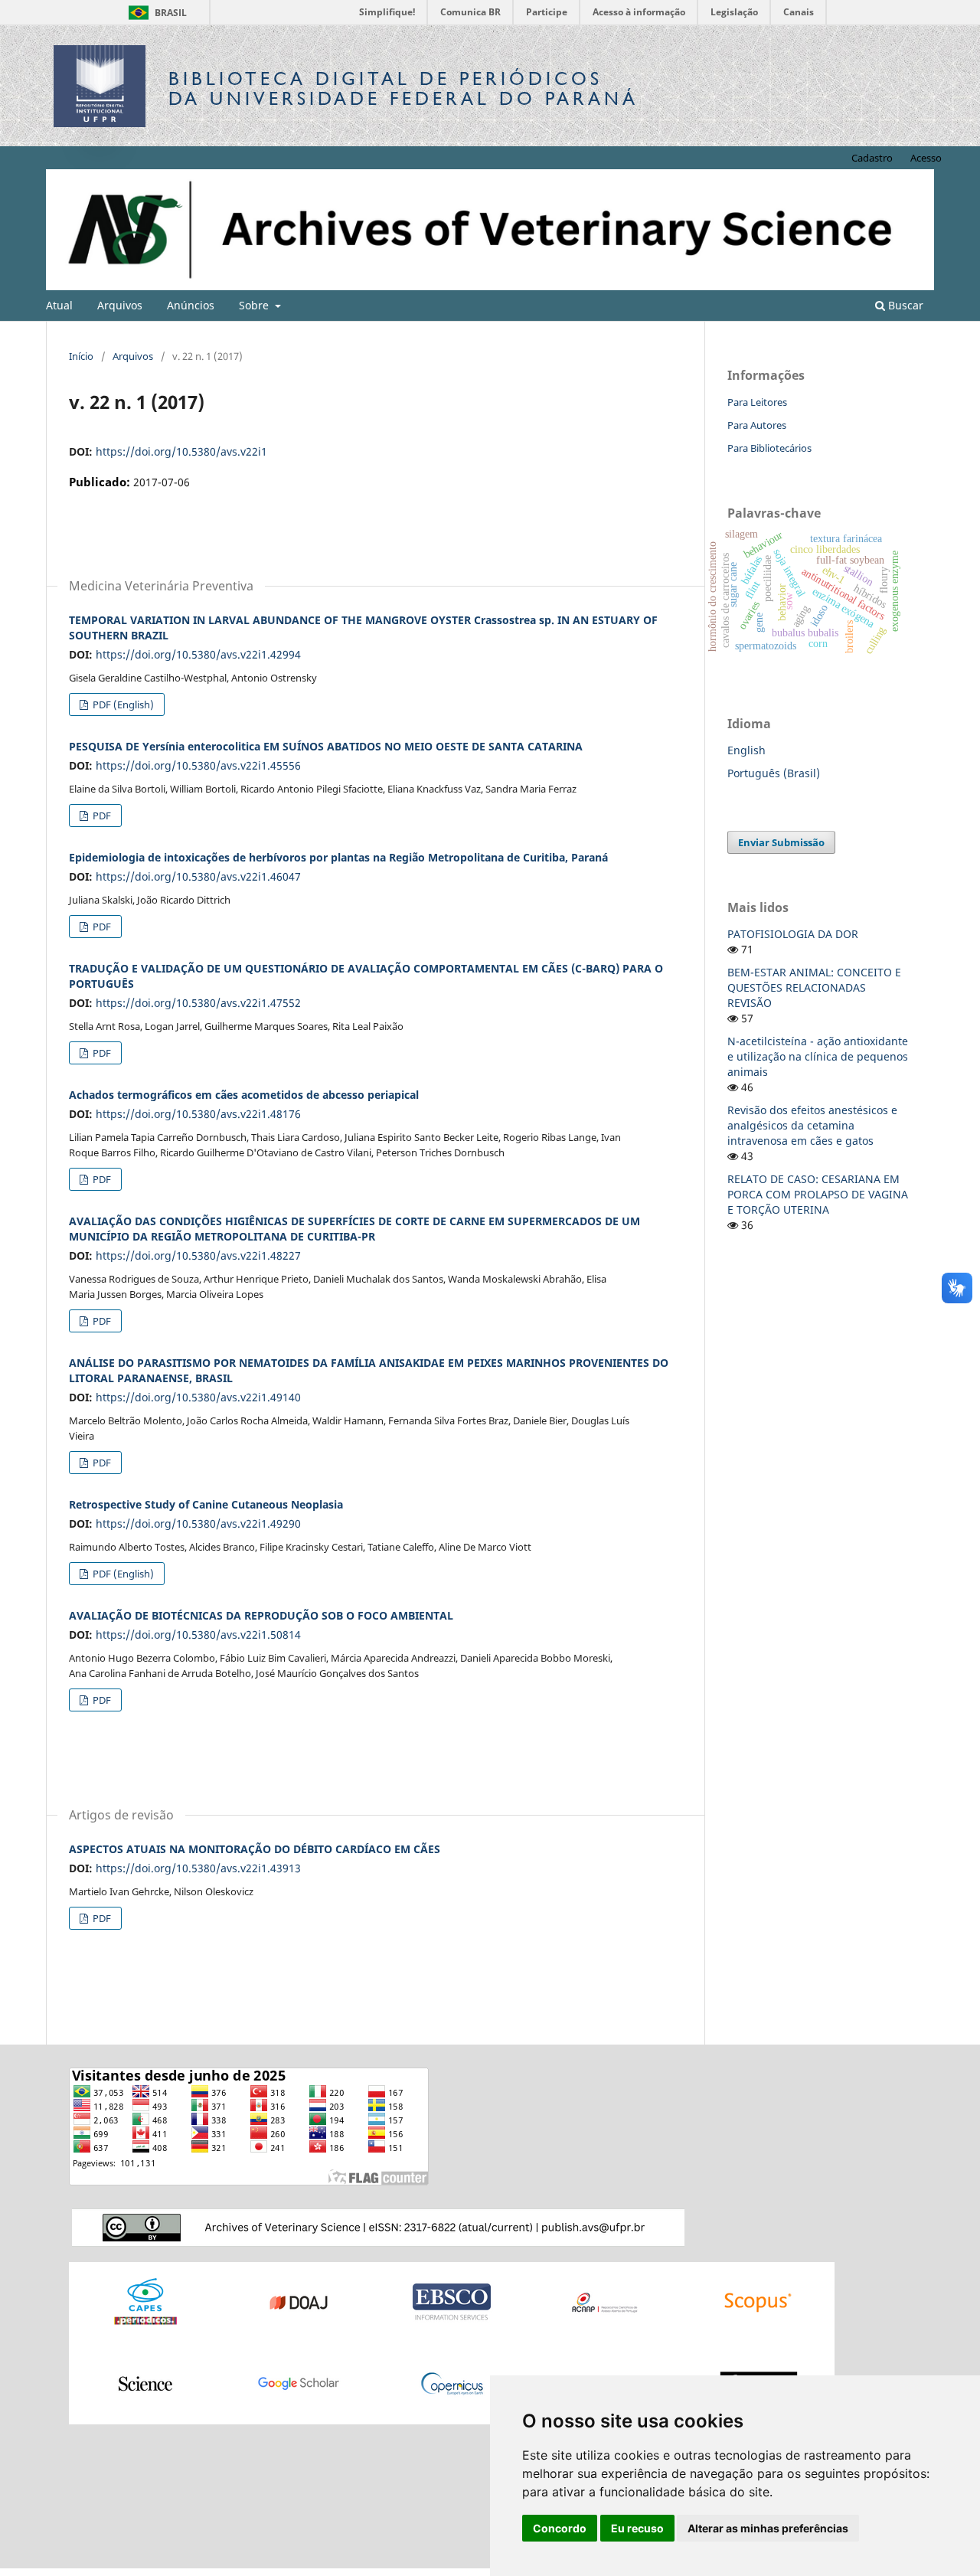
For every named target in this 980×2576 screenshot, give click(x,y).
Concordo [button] (560, 2528)
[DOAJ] (299, 2301)
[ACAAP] (605, 2301)
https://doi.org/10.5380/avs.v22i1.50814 (198, 1635)
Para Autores (757, 425)
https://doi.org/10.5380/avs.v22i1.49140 (198, 1397)
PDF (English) (122, 704)
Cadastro (872, 158)
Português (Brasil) (774, 773)
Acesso (926, 158)
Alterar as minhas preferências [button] (768, 2528)
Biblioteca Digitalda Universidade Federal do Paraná (403, 88)
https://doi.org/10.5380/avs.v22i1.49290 (198, 1523)
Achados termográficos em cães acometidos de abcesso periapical (244, 1095)
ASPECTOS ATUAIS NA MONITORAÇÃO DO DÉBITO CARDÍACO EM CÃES (255, 1849)
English (746, 750)
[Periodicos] (145, 2301)
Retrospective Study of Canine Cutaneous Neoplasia (206, 1504)
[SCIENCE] (145, 2383)
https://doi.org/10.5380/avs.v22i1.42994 (198, 654)
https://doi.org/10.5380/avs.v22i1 (181, 451)
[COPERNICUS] (452, 2383)
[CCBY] (378, 2226)
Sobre (255, 305)
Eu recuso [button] (637, 2528)
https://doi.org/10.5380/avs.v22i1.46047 (198, 876)
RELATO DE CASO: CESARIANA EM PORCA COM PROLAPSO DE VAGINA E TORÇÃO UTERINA (818, 1194)
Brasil (155, 13)
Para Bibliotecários (769, 448)
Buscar (904, 305)
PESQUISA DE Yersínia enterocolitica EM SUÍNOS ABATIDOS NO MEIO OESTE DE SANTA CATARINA (326, 746)
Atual (59, 305)
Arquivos (120, 305)
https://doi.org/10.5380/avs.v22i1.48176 (198, 1114)
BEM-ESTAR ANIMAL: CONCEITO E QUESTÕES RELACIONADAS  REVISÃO (814, 987)
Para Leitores (757, 402)
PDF (101, 816)
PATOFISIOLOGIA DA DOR (793, 934)
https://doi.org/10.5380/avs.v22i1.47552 (198, 1003)
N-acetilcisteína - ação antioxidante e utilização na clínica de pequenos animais (818, 1056)
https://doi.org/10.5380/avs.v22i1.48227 (198, 1255)
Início (81, 356)
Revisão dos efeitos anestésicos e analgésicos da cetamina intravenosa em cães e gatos (812, 1125)
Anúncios (191, 305)
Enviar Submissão (781, 842)
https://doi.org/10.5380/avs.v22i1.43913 (198, 1868)
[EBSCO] (452, 2301)
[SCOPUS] (758, 2301)
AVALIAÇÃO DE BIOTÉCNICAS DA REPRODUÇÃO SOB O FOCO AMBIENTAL (261, 1615)
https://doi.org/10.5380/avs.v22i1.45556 (198, 765)
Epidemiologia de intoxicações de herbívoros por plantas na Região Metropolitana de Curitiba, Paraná (338, 857)
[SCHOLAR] (299, 2383)
